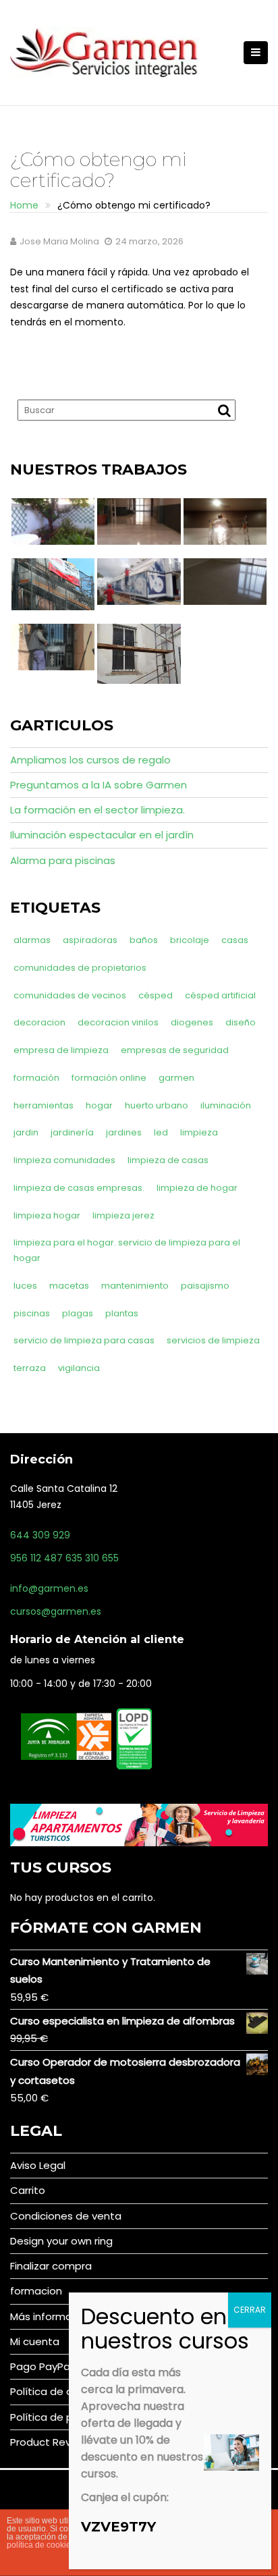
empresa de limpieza (61, 1050)
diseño (241, 1022)
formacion (36, 2291)
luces (25, 1286)
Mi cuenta (35, 2341)
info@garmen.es (49, 1588)
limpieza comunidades (64, 1160)
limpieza (199, 1132)
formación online (109, 1078)
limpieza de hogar (197, 1188)
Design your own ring (61, 2241)
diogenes (192, 1022)
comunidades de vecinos (70, 995)
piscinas (32, 1313)
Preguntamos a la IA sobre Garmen (99, 785)
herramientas (44, 1105)
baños (144, 940)
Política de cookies (57, 2391)
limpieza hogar (47, 1215)
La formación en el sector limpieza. (98, 810)
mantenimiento (135, 1286)
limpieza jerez (123, 1215)
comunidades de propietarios (80, 968)
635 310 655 (92, 1558)
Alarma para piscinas (63, 860)
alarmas (32, 940)
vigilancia (79, 1368)
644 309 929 (40, 1535)
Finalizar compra (51, 2266)
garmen (176, 1078)
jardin (26, 1132)
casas (235, 940)
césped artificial (220, 995)
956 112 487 (36, 1558)
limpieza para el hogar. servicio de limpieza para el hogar (127, 1250)
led (161, 1132)
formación (36, 1078)
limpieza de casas (168, 1160)
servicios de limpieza (213, 1340)
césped (156, 995)
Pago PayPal (41, 2366)
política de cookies (41, 2545)
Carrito (28, 2190)
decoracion (39, 1022)
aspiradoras (90, 940)
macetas (69, 1286)
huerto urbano (157, 1105)
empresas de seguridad (175, 1050)
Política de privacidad (64, 2417)
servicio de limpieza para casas (84, 1340)
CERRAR (250, 2310)
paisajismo (205, 1286)
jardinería (72, 1132)
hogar (99, 1105)
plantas (122, 1313)
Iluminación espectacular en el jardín (102, 835)
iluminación (226, 1105)
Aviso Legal (38, 2165)
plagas (78, 1313)
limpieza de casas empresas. (79, 1188)
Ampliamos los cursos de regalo (90, 760)
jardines (124, 1132)
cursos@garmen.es (56, 1611)
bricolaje (190, 940)
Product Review (49, 2442)
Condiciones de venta (66, 2216)
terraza (30, 1368)
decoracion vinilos (118, 1022)
